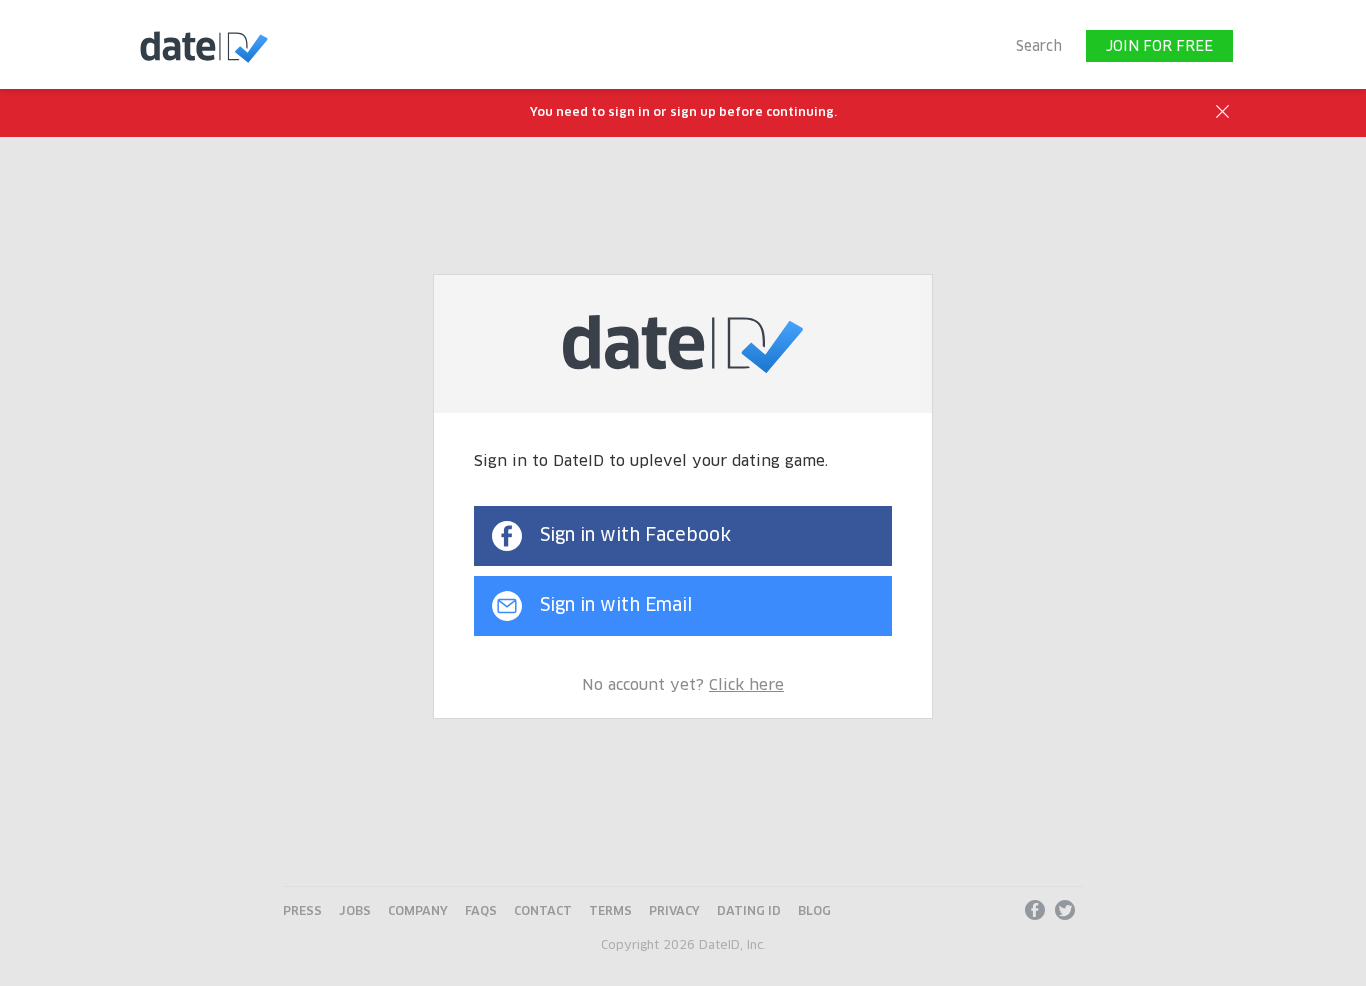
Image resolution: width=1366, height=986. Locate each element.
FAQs (481, 912)
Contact (543, 912)
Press (302, 912)
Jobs (355, 912)
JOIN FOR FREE (1159, 47)
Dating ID (749, 912)
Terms (610, 912)
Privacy (674, 912)
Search (1039, 47)
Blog (814, 912)
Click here (746, 685)
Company (418, 912)
